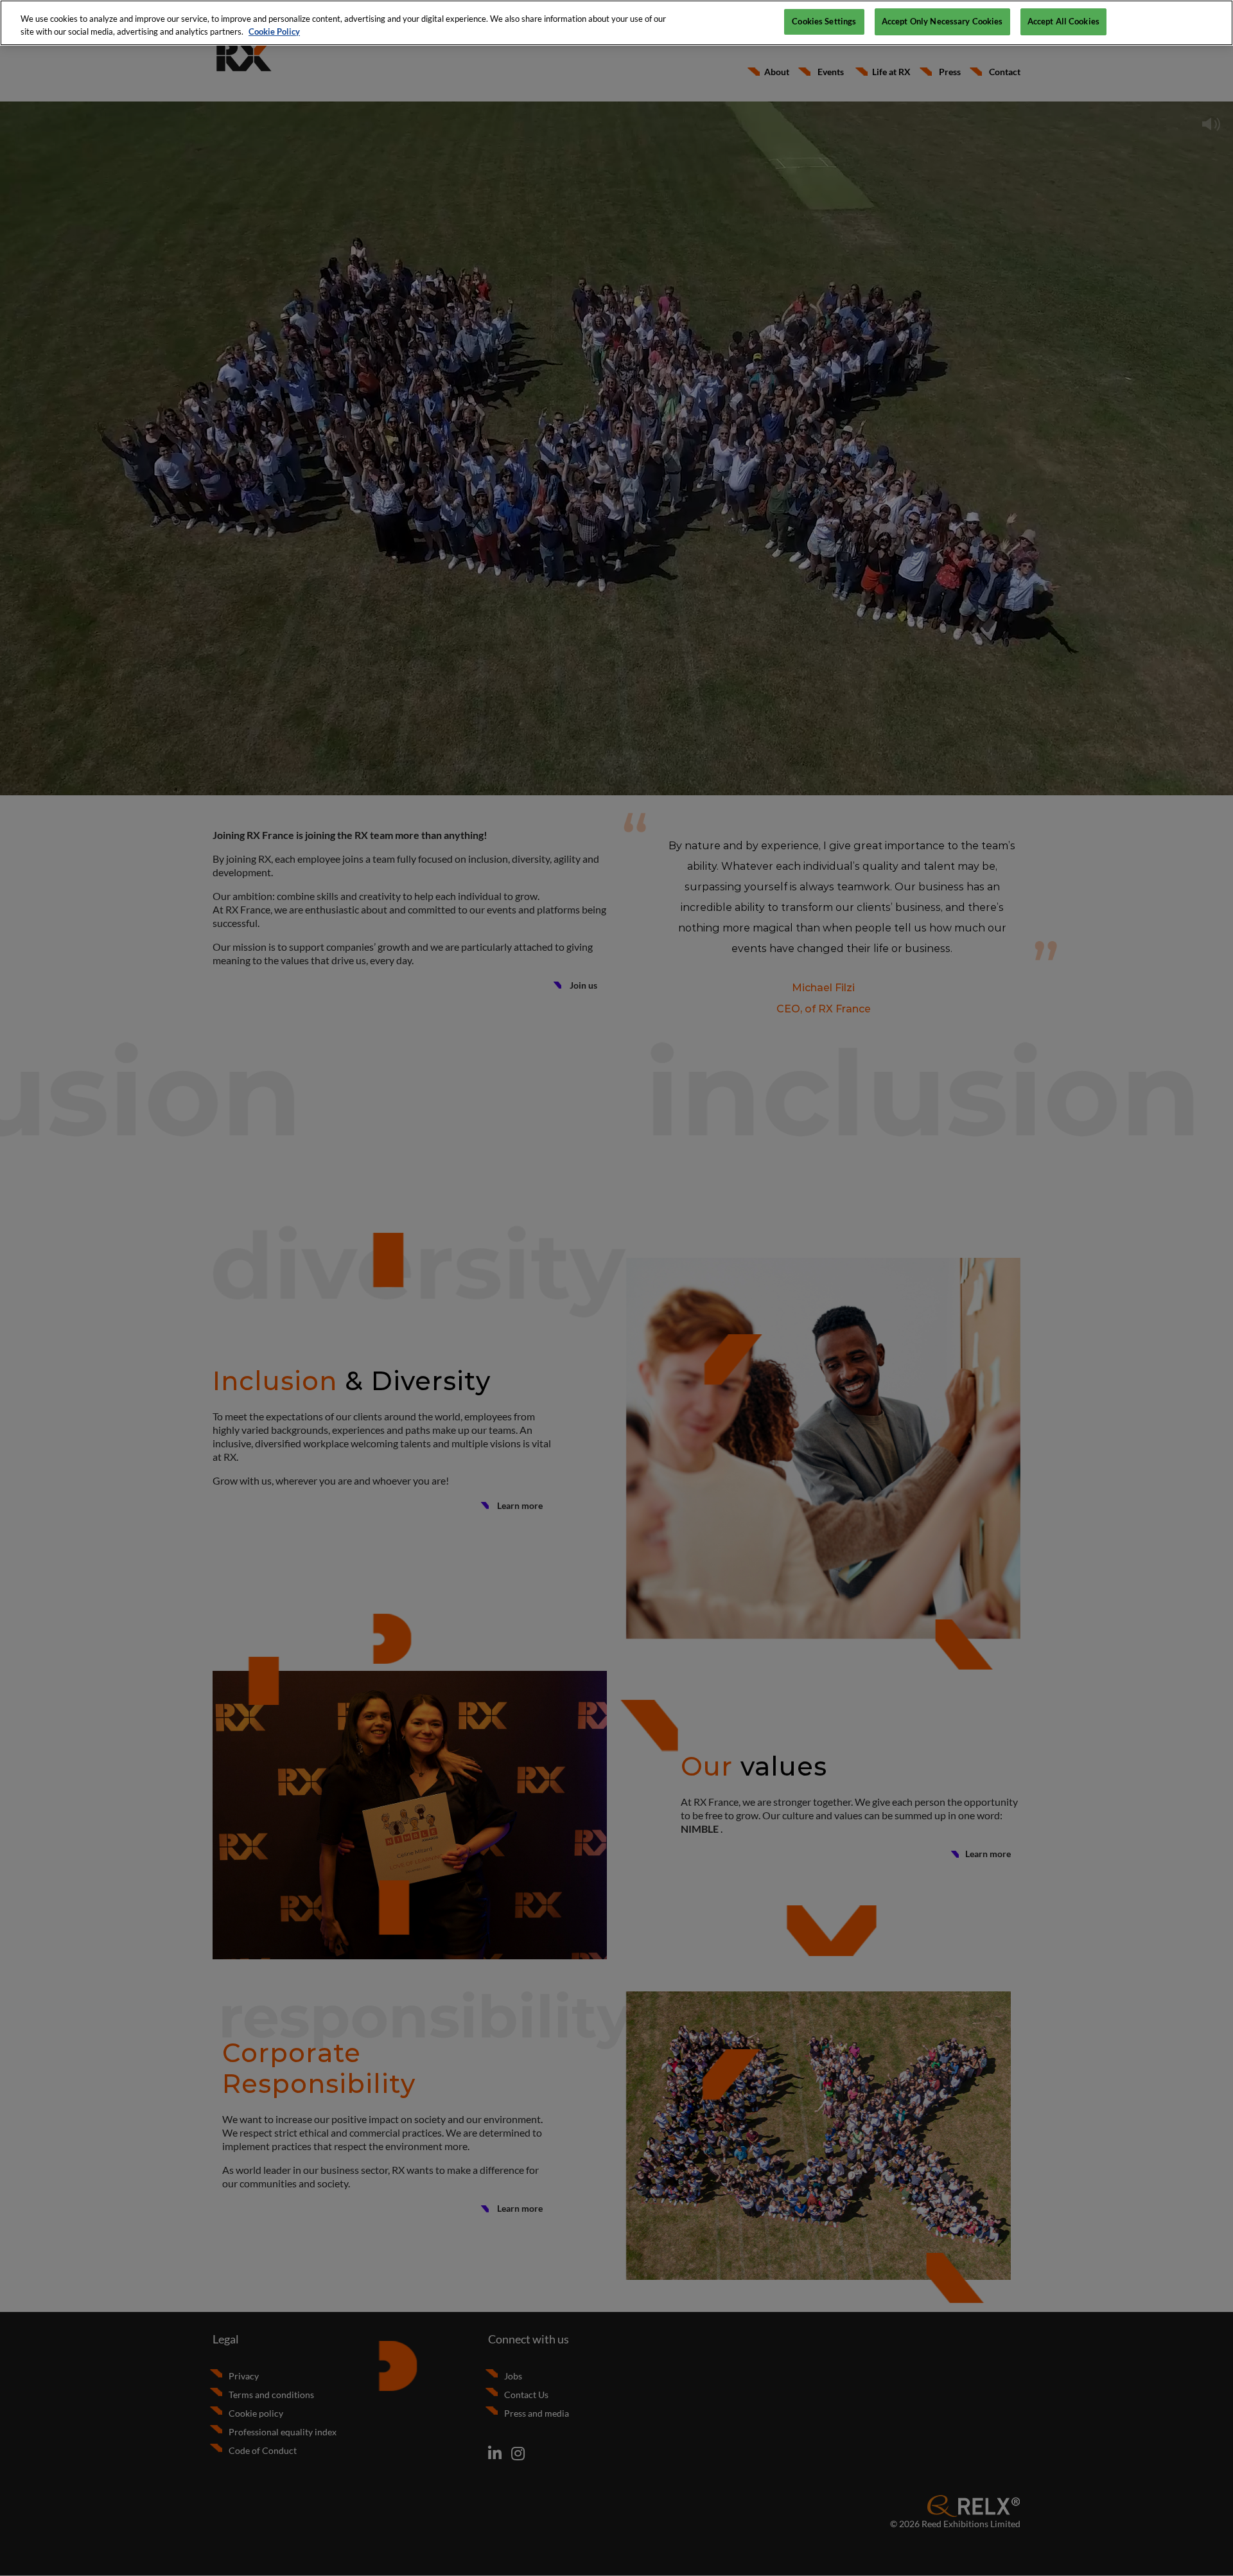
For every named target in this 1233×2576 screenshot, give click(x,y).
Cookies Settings (824, 21)
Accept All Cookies (1063, 21)
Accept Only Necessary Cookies (942, 21)
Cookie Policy (274, 31)
